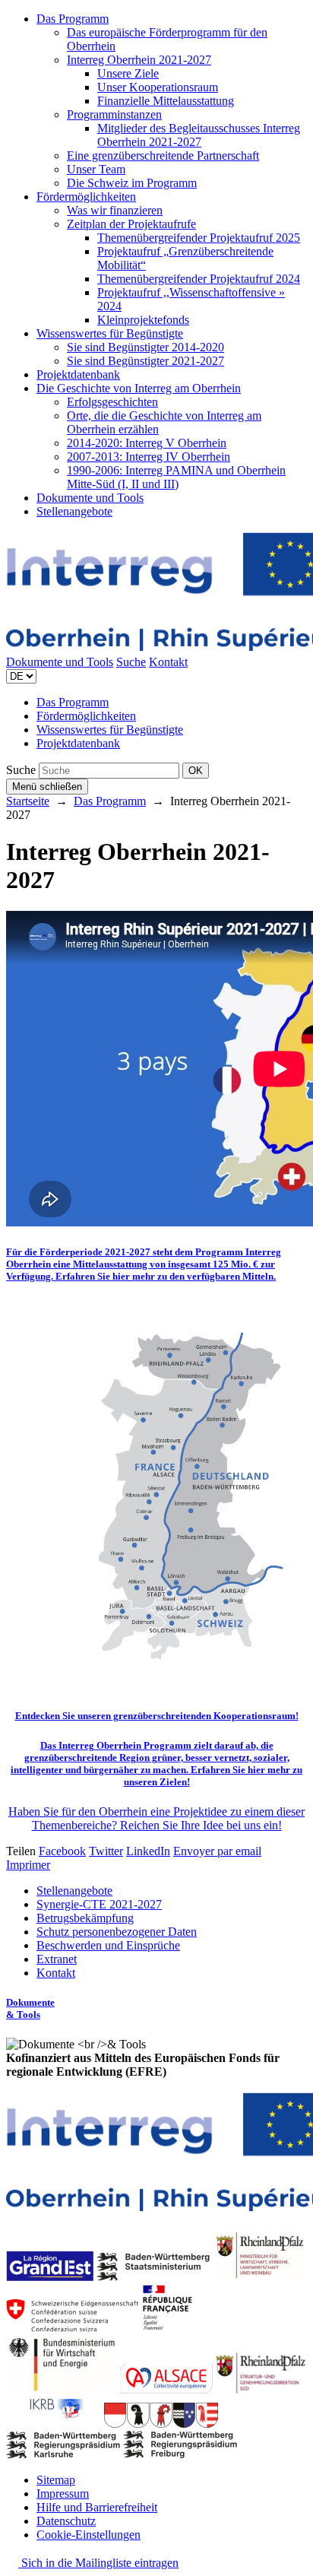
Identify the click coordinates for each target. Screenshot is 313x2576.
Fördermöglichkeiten (86, 197)
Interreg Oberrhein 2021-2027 (139, 60)
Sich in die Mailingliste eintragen (98, 2563)
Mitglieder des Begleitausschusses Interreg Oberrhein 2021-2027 (199, 135)
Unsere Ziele (128, 73)
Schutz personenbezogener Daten (117, 1932)
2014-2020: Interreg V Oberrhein (147, 443)
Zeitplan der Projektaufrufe (131, 224)
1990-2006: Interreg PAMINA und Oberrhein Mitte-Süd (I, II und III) (176, 477)
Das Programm (73, 19)
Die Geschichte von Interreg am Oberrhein (139, 388)
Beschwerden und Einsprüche (108, 1945)
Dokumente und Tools (90, 498)
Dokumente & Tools (30, 2008)
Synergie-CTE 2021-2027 (99, 1904)
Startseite (28, 801)
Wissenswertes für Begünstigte (110, 333)
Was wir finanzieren (115, 210)
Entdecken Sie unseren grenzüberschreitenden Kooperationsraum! (157, 1716)
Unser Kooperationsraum (158, 87)
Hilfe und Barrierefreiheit (97, 2507)
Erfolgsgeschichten (112, 402)
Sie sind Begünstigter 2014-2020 (145, 347)
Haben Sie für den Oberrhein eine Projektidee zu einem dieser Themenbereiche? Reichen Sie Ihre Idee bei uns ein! (156, 1818)
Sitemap (56, 2480)
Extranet (57, 1959)
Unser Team (96, 169)
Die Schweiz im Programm (132, 183)
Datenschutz (66, 2521)
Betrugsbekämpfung (85, 1918)
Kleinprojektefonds (143, 320)
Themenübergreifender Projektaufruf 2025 (199, 238)
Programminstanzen (114, 114)
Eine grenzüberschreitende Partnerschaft (163, 155)
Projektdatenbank (78, 374)
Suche (131, 662)
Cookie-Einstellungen (89, 2535)
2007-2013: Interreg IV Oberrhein (149, 457)
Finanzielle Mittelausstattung (166, 101)
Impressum (63, 2494)
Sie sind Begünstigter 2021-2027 (145, 361)
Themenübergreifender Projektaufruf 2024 (199, 279)
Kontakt (168, 662)
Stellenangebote (74, 511)
